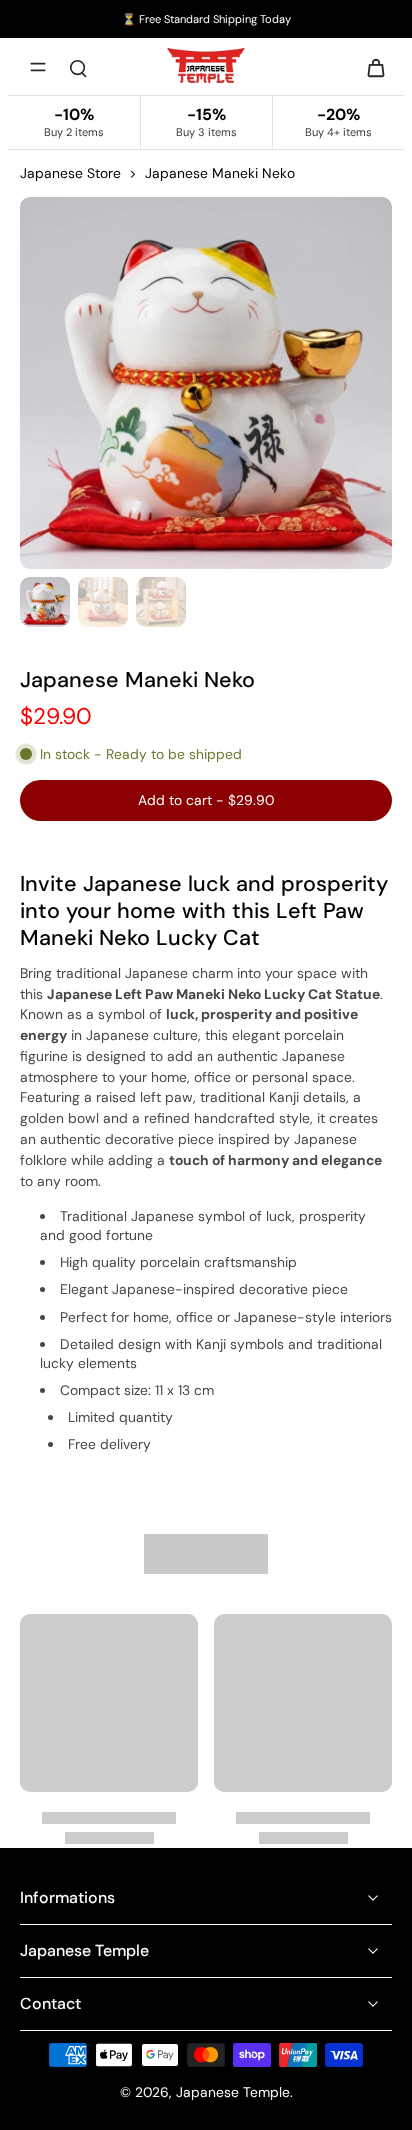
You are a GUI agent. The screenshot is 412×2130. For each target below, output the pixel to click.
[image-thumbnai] (45, 602)
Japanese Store (70, 173)
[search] (78, 67)
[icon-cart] (370, 67)
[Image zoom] (206, 383)
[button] (206, 801)
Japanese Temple (233, 2092)
